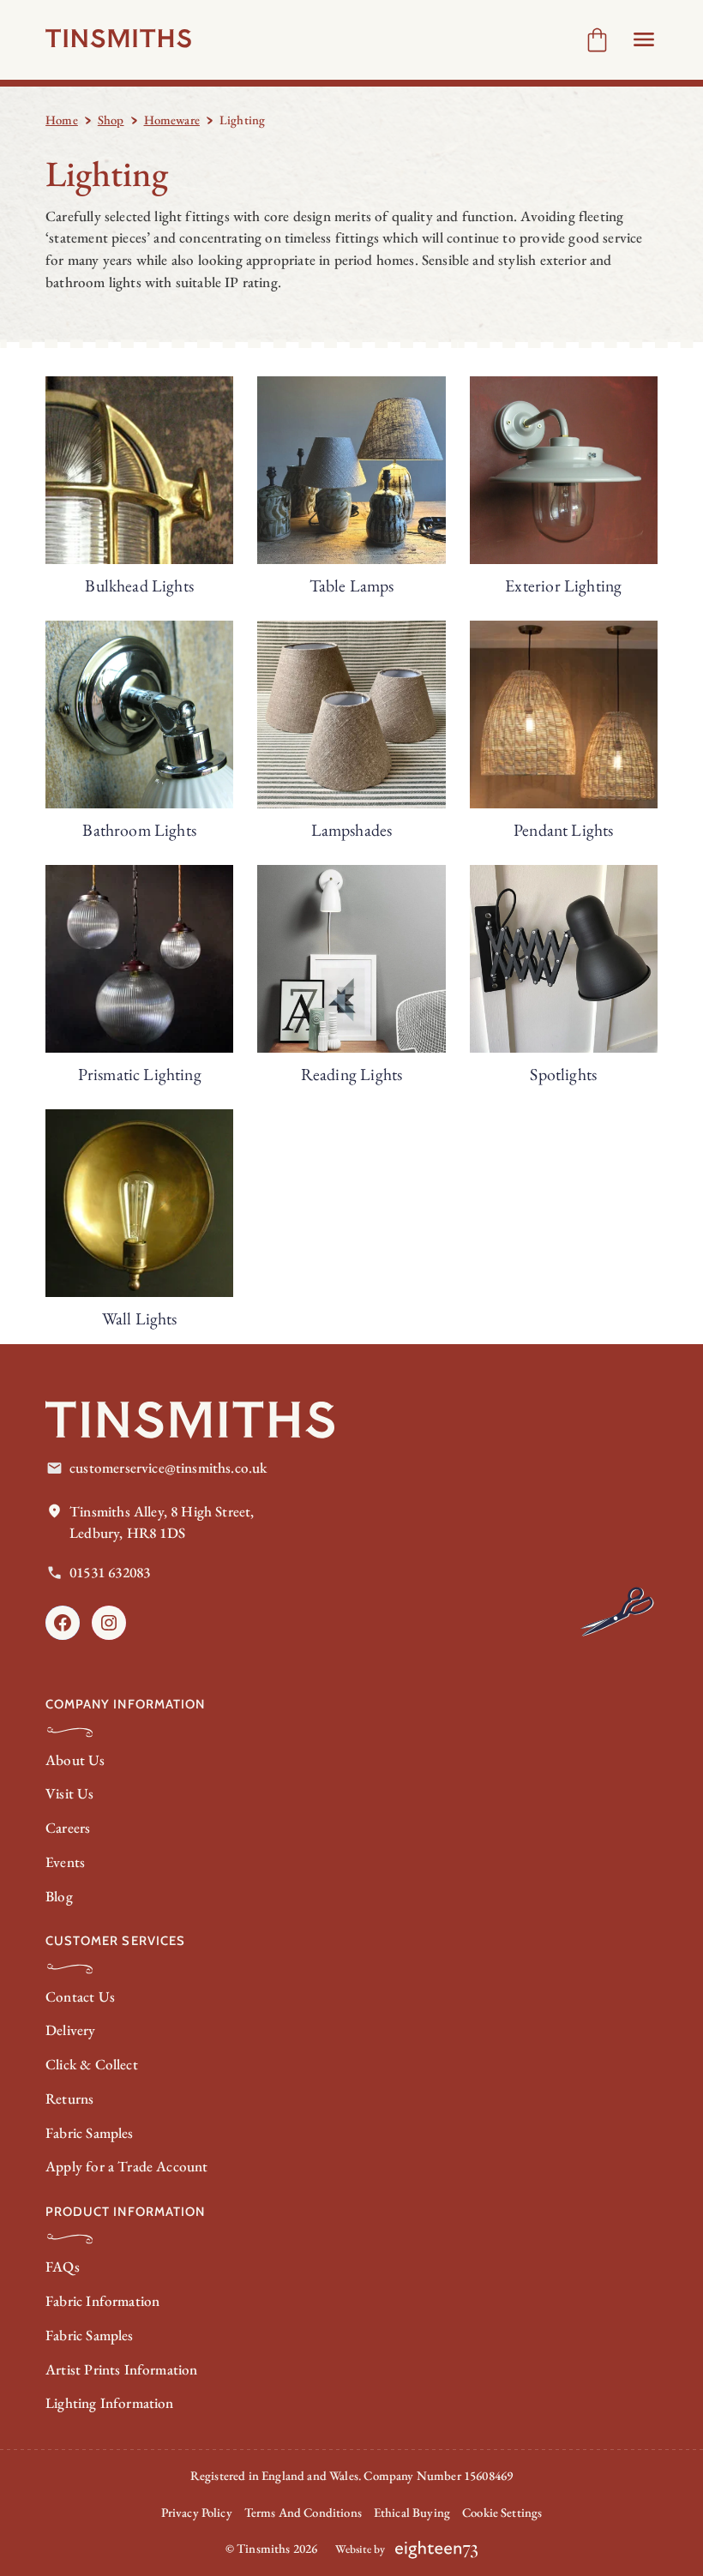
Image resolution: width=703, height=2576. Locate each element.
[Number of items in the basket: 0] (597, 40)
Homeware (172, 120)
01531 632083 (110, 1572)
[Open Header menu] (644, 39)
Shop (111, 120)
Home (62, 120)
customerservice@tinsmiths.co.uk (168, 1468)
